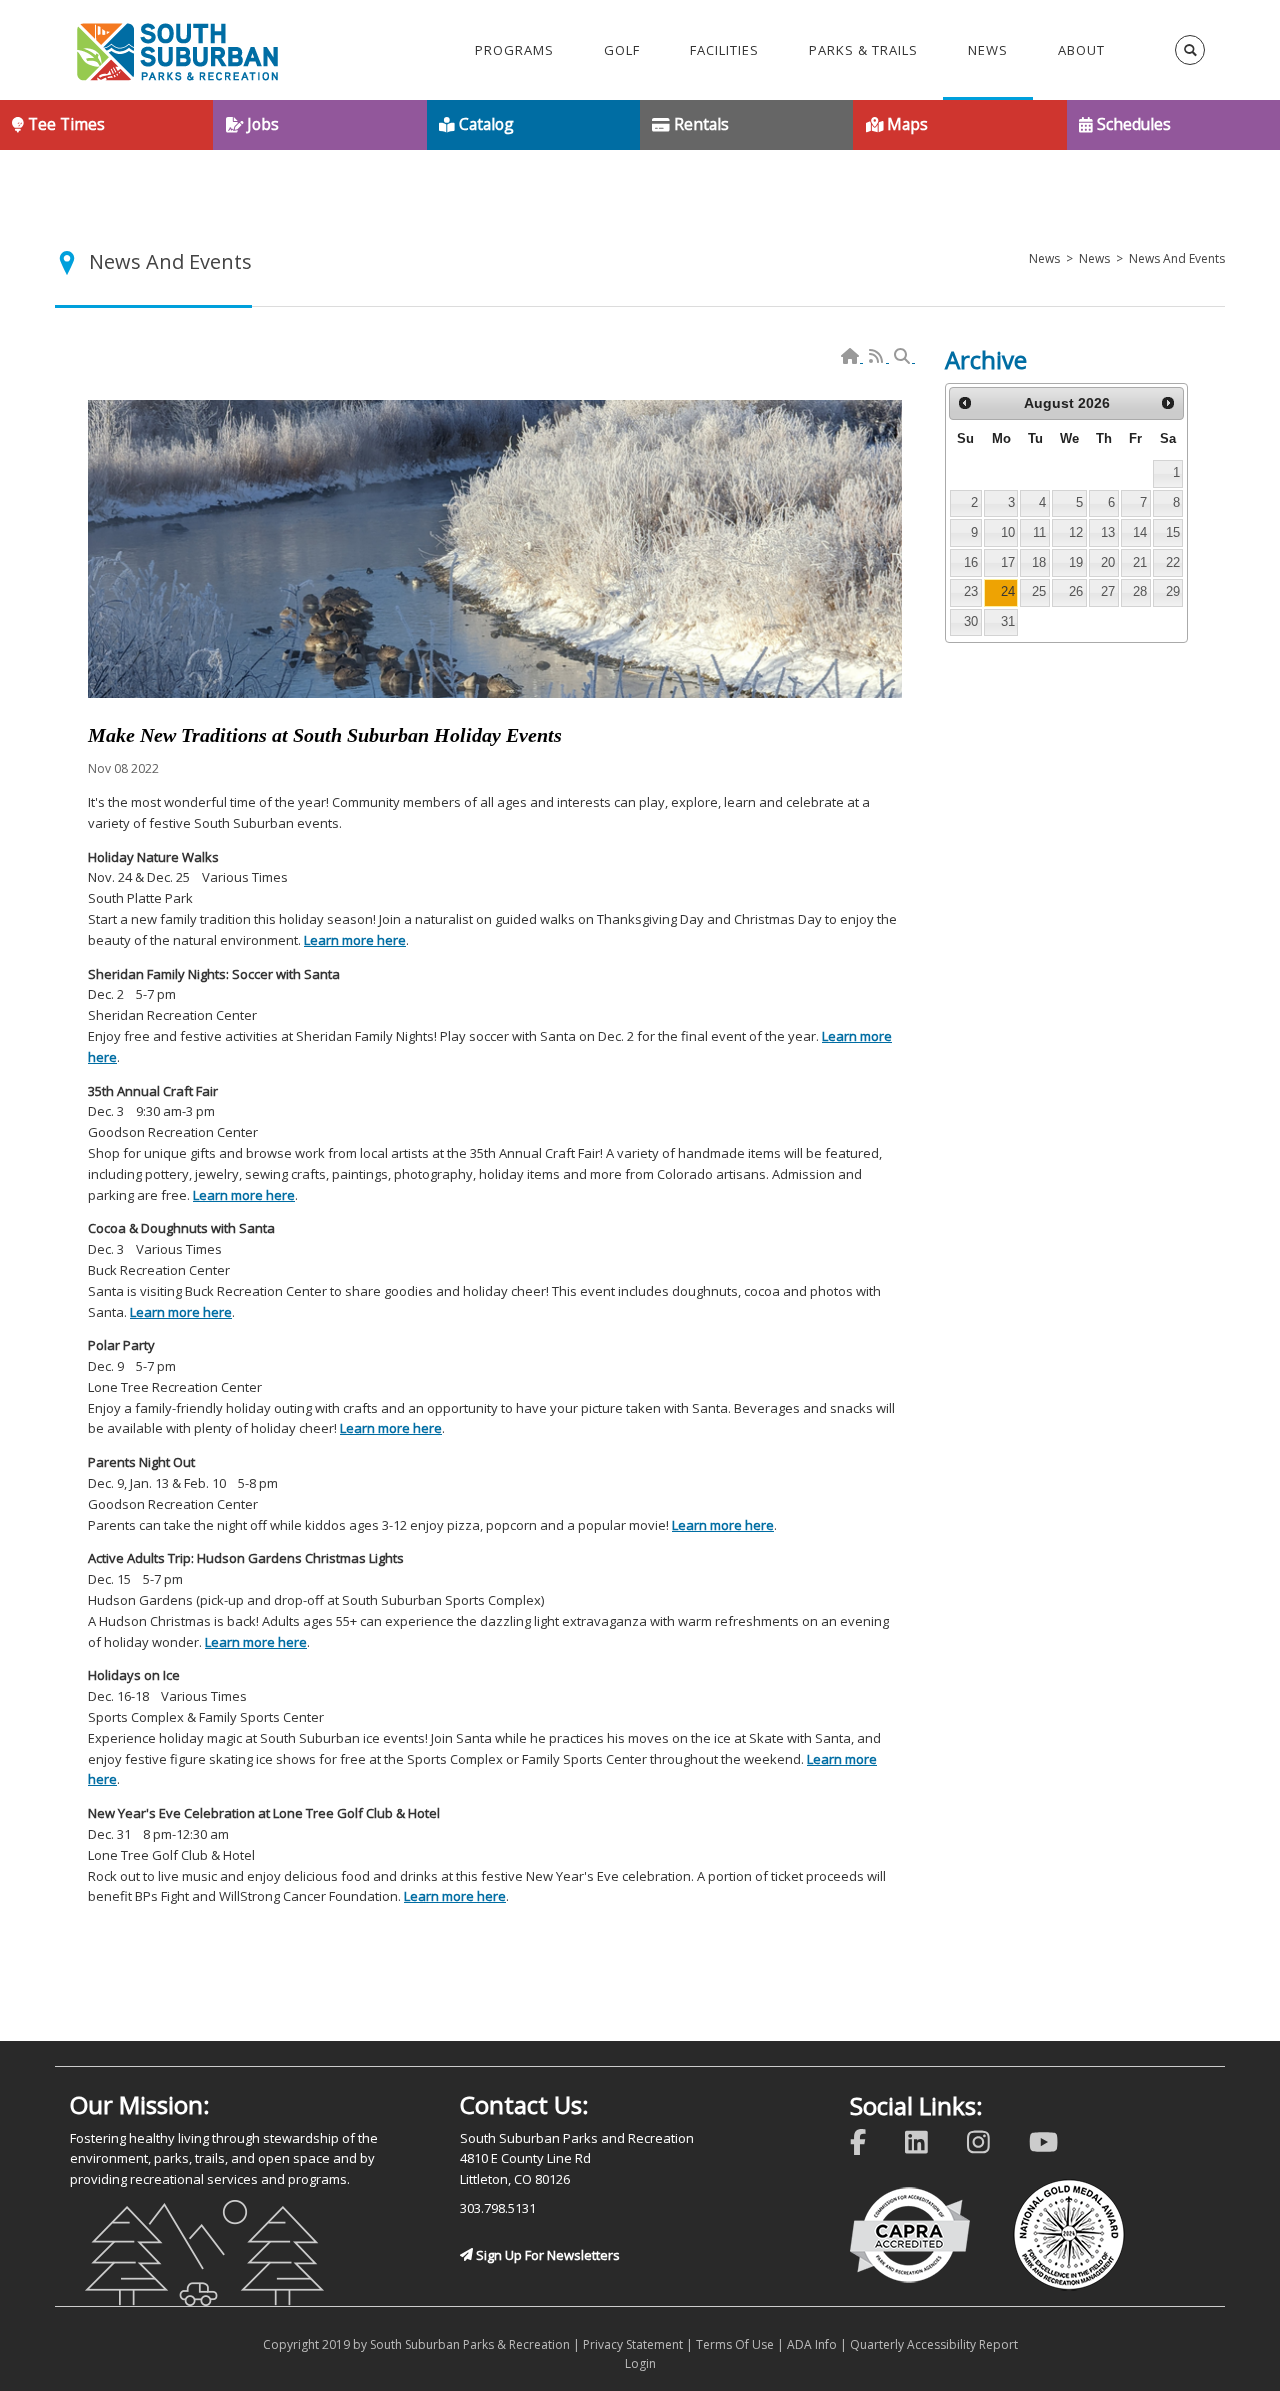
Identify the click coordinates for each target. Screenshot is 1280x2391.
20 (1108, 562)
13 (1108, 532)
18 (1039, 562)
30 (971, 621)
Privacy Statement (633, 2344)
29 (1173, 591)
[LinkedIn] (929, 2139)
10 (1008, 532)
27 (1108, 591)
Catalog (484, 124)
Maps (905, 124)
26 (1076, 591)
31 (1008, 621)
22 (1173, 562)
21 (1140, 562)
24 (1008, 591)
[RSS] (877, 357)
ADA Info (812, 2344)
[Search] (903, 357)
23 (971, 591)
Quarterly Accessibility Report (934, 2344)
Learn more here (355, 940)
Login (640, 2363)
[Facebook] (871, 2139)
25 (1039, 591)
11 (1039, 532)
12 (1076, 532)
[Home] (851, 357)
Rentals (699, 124)
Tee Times (64, 124)
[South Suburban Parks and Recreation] (177, 50)
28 (1140, 591)
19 (1076, 562)
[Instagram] (991, 2139)
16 (971, 562)
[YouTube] (1056, 2139)
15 (1173, 532)
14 (1140, 532)
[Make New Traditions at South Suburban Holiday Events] (495, 549)
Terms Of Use (735, 2344)
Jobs (261, 124)
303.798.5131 (498, 2208)
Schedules (1132, 124)
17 (1008, 562)
